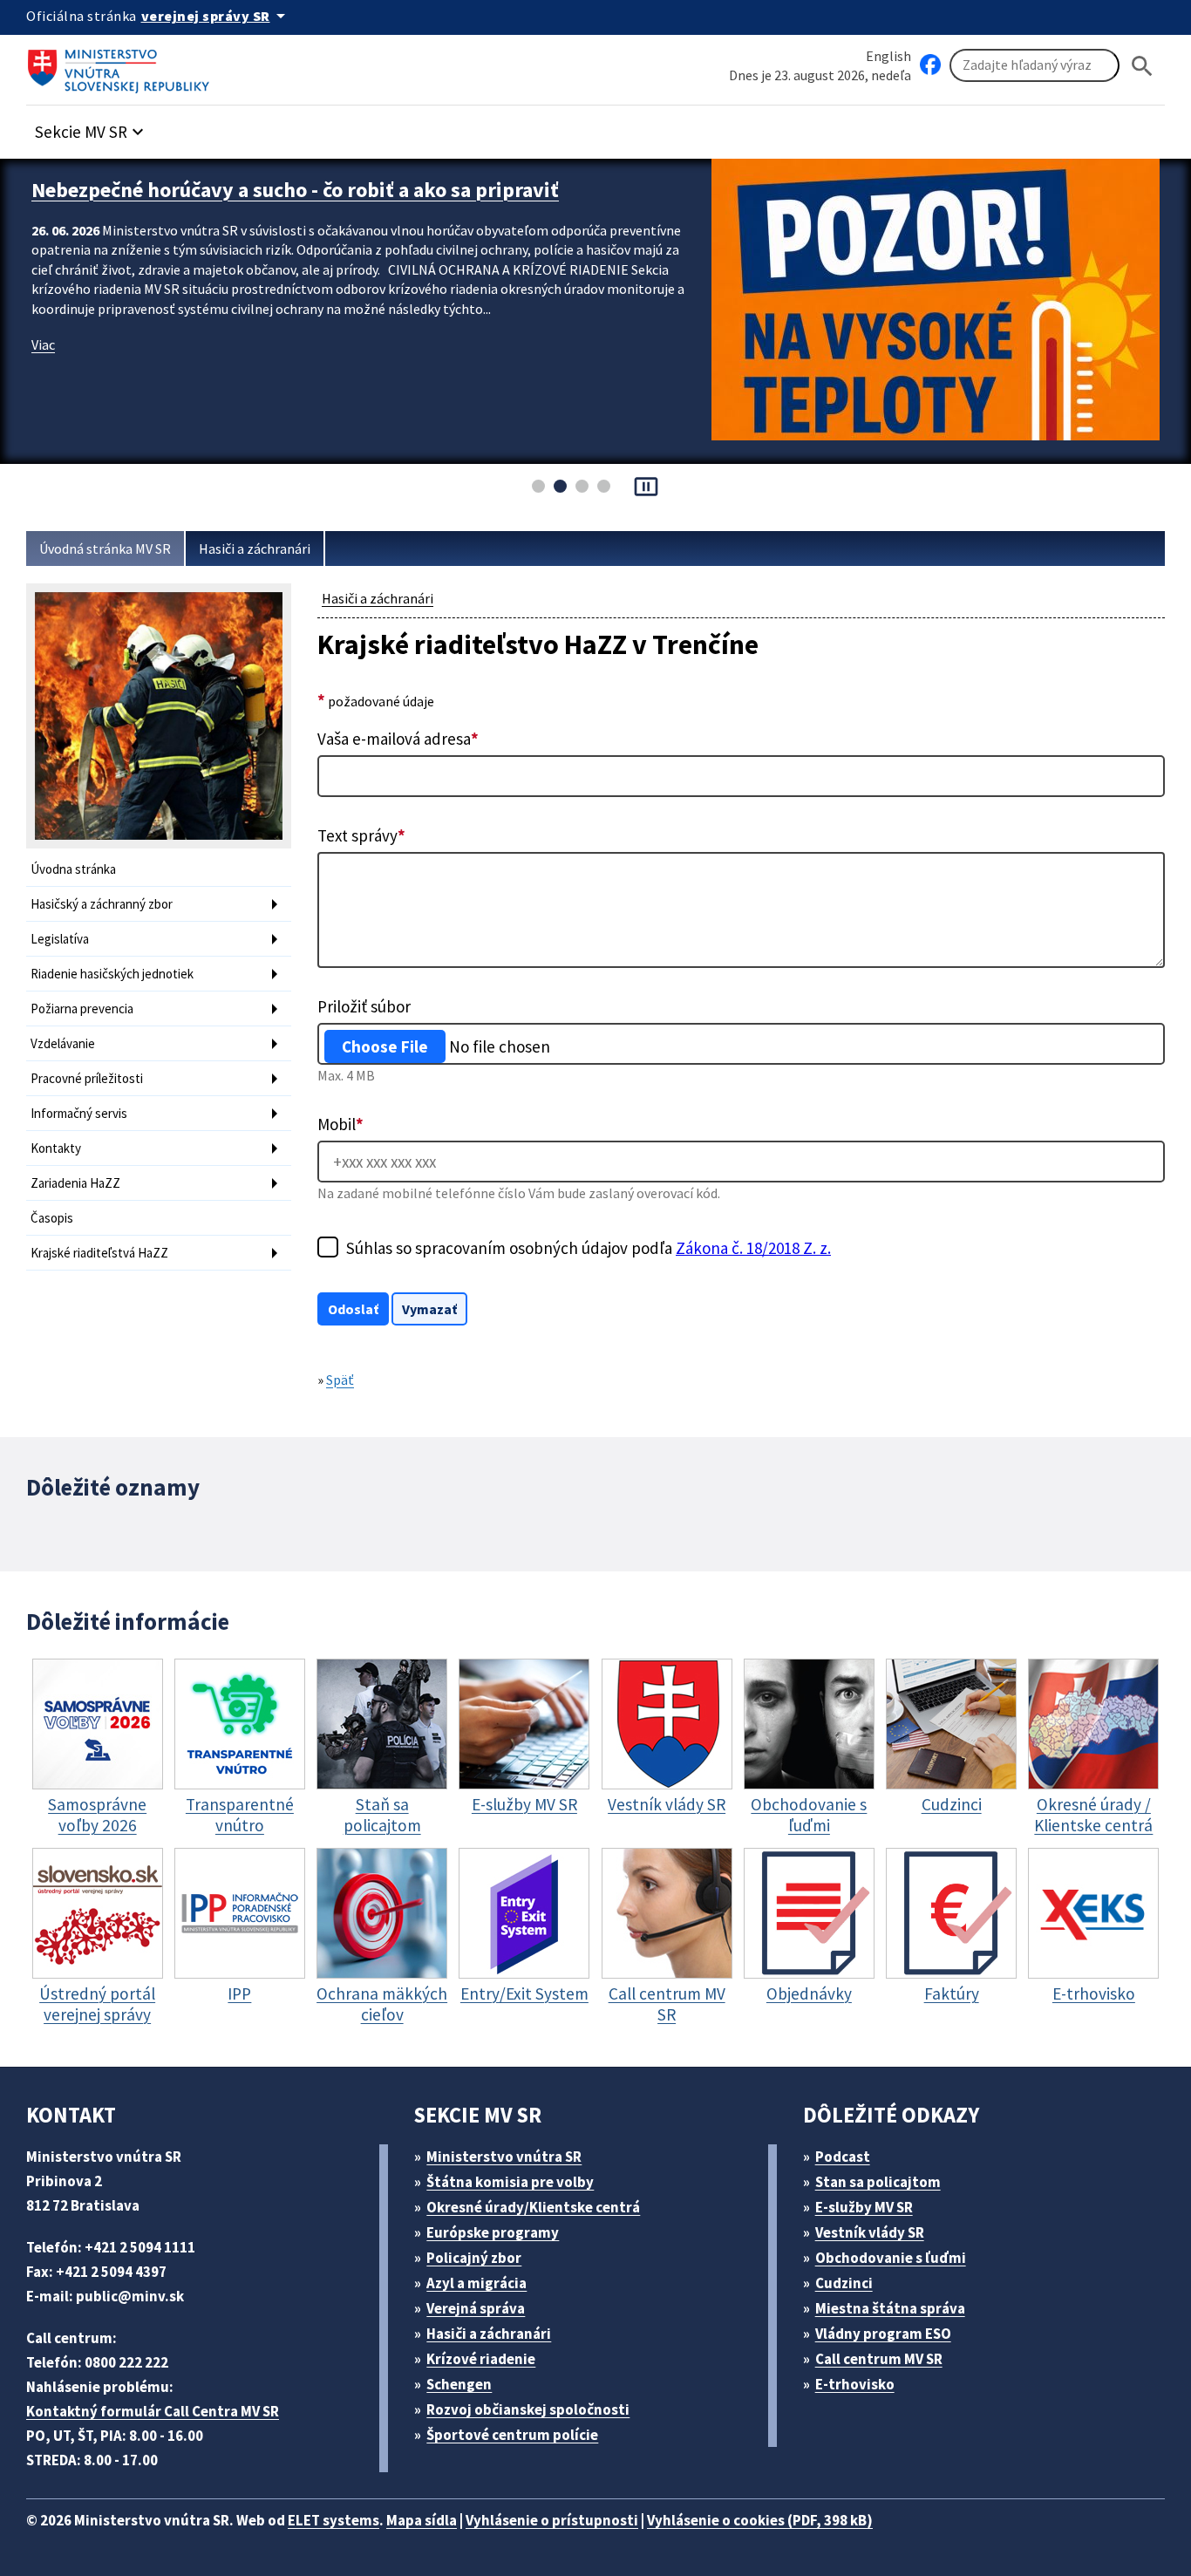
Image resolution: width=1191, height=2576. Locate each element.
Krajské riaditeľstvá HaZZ (99, 1253)
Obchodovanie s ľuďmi (891, 2258)
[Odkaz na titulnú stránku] (122, 65)
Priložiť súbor (364, 1006)
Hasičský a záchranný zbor (102, 904)
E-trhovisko (855, 2384)
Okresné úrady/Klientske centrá (533, 2207)
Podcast (843, 2157)
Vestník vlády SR (870, 2232)
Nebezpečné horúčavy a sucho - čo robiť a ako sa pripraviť (295, 190)
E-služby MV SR (864, 2207)
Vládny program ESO (883, 2334)
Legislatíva (60, 939)
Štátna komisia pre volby (510, 2182)
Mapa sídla (422, 2520)
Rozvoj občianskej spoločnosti (528, 2409)
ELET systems (333, 2520)
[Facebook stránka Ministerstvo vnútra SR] (930, 65)
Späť (340, 1380)
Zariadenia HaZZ (75, 1183)
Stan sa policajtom (878, 2182)
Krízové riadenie (481, 2359)
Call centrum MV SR (879, 2359)
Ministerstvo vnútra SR (504, 2157)
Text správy (361, 835)
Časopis (52, 1218)
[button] (92, 127)
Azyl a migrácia (476, 2283)
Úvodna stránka (73, 869)
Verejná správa (476, 2308)
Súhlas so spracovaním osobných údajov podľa (589, 1248)
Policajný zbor (474, 2258)
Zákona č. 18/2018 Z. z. (753, 1248)
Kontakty (56, 1148)
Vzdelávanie (63, 1043)
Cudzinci (844, 2283)
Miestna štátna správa (890, 2308)
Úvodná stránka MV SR (105, 549)
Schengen (459, 2384)
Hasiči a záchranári (255, 549)
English (888, 56)
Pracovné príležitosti (87, 1078)
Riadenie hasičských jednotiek (112, 974)
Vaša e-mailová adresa (398, 739)
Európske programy (493, 2232)
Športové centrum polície (512, 2435)
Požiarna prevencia (82, 1009)
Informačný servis (79, 1113)
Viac (43, 344)
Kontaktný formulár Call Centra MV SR (153, 2411)
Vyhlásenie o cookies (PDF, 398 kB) (760, 2520)
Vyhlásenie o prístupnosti (552, 2520)
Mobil (340, 1124)
